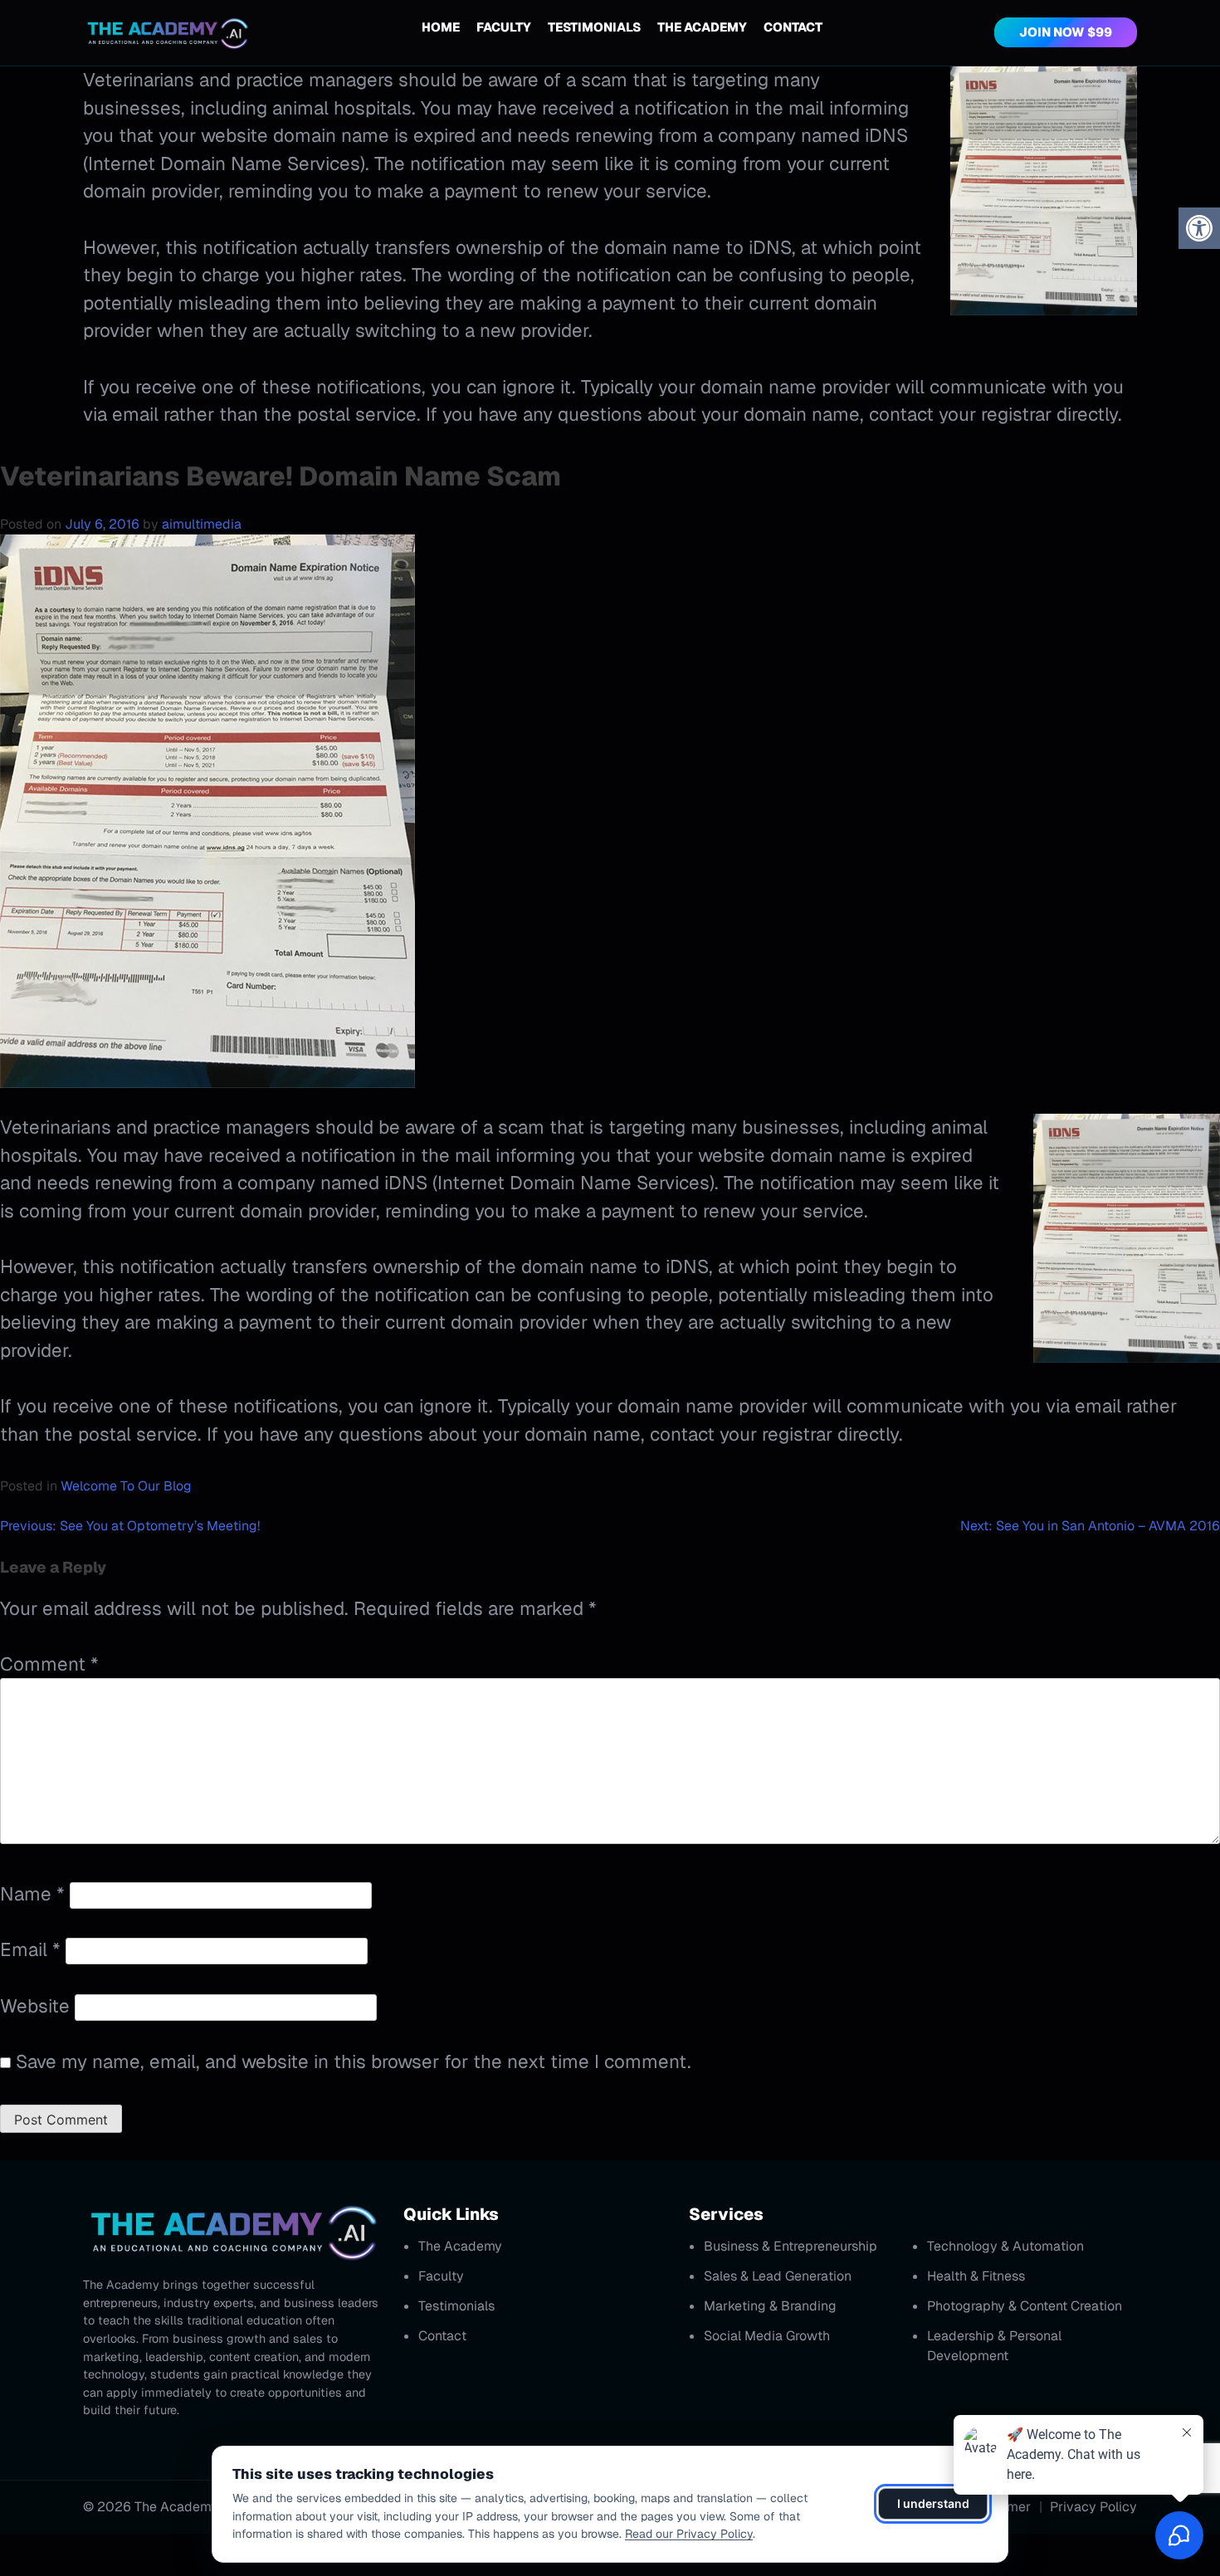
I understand (933, 2503)
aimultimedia (202, 524)
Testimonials (594, 27)
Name (32, 1894)
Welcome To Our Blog (126, 1486)
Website (35, 2006)
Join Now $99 (1066, 32)
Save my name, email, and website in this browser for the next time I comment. (354, 2061)
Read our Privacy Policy (689, 2534)
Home (441, 27)
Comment (49, 1664)
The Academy (702, 27)
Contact (793, 27)
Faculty (504, 27)
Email (30, 1949)
